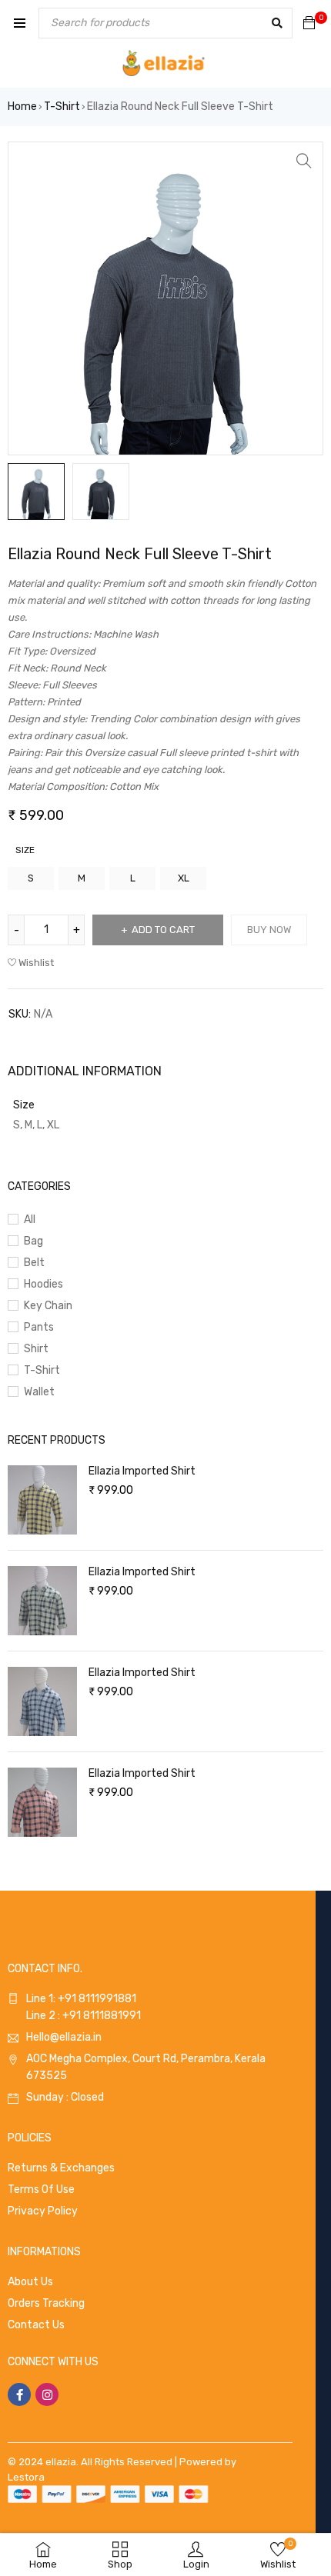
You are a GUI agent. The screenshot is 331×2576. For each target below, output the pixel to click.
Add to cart (163, 930)
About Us (30, 2282)
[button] (304, 161)
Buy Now (269, 930)
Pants (39, 1327)
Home (22, 107)
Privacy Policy (43, 2211)
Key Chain (48, 1306)
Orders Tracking (46, 2303)
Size (25, 850)
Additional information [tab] (85, 1071)
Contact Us (36, 2325)
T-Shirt (62, 107)
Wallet (39, 1392)
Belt (34, 1263)
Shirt (36, 1349)
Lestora (26, 2477)
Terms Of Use (41, 2189)
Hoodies (43, 1284)
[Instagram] (47, 2394)
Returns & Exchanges (61, 2168)
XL (184, 878)
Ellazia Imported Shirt (142, 1471)
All (30, 1220)
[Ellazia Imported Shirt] (42, 1500)
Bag (33, 1241)
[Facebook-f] (19, 2394)
